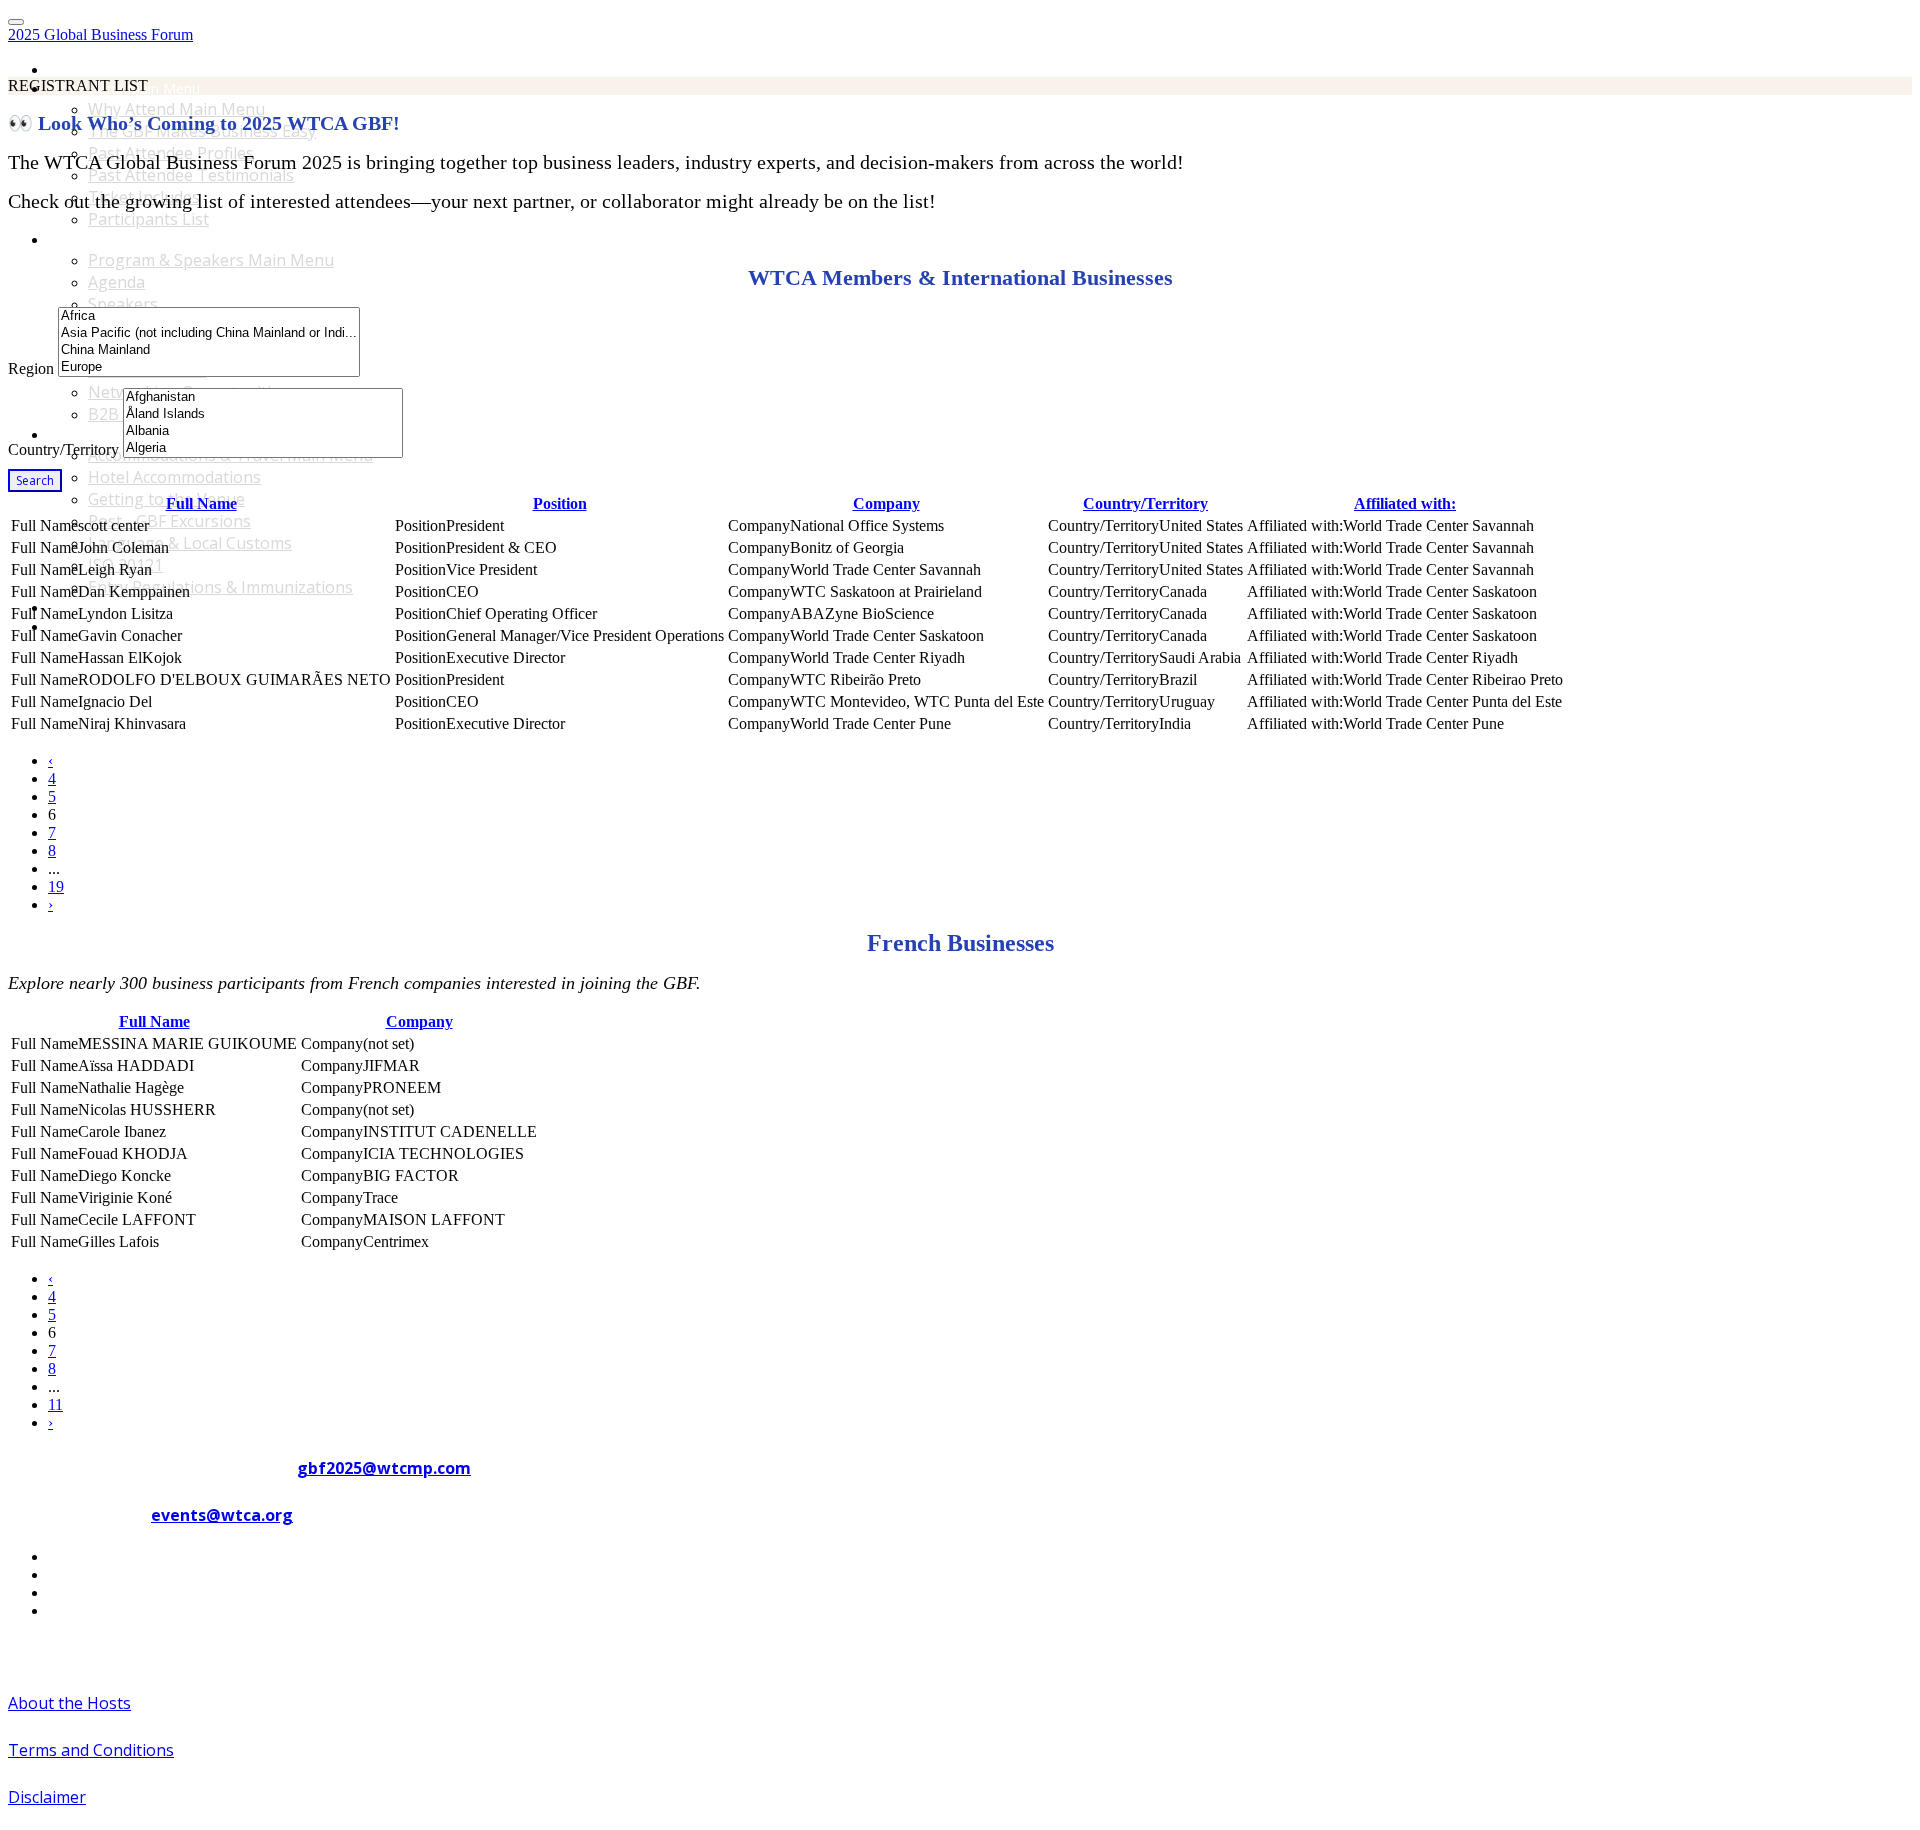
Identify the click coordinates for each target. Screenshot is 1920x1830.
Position (560, 503)
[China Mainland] (209, 350)
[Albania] (263, 431)
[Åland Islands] (263, 414)
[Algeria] (263, 448)
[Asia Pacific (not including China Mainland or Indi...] (209, 333)
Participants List (148, 219)
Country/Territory (63, 449)
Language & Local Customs (190, 543)
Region (31, 368)
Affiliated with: (1405, 503)
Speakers (123, 304)
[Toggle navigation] (16, 22)
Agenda (116, 282)
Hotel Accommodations (174, 477)
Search (35, 480)
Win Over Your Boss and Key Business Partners (201, 626)
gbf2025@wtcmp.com (384, 1468)
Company (886, 503)
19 (56, 886)
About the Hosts (69, 1703)
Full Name (201, 503)
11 (55, 1404)
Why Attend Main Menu (176, 109)
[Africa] (209, 316)
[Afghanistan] (263, 397)
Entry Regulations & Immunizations (220, 587)
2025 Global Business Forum (100, 34)
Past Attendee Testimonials (191, 175)
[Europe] (209, 367)
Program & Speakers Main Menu (154, 239)
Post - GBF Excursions (169, 521)
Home (68, 69)
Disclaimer (47, 1797)
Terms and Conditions (91, 1750)
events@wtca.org (222, 1515)
